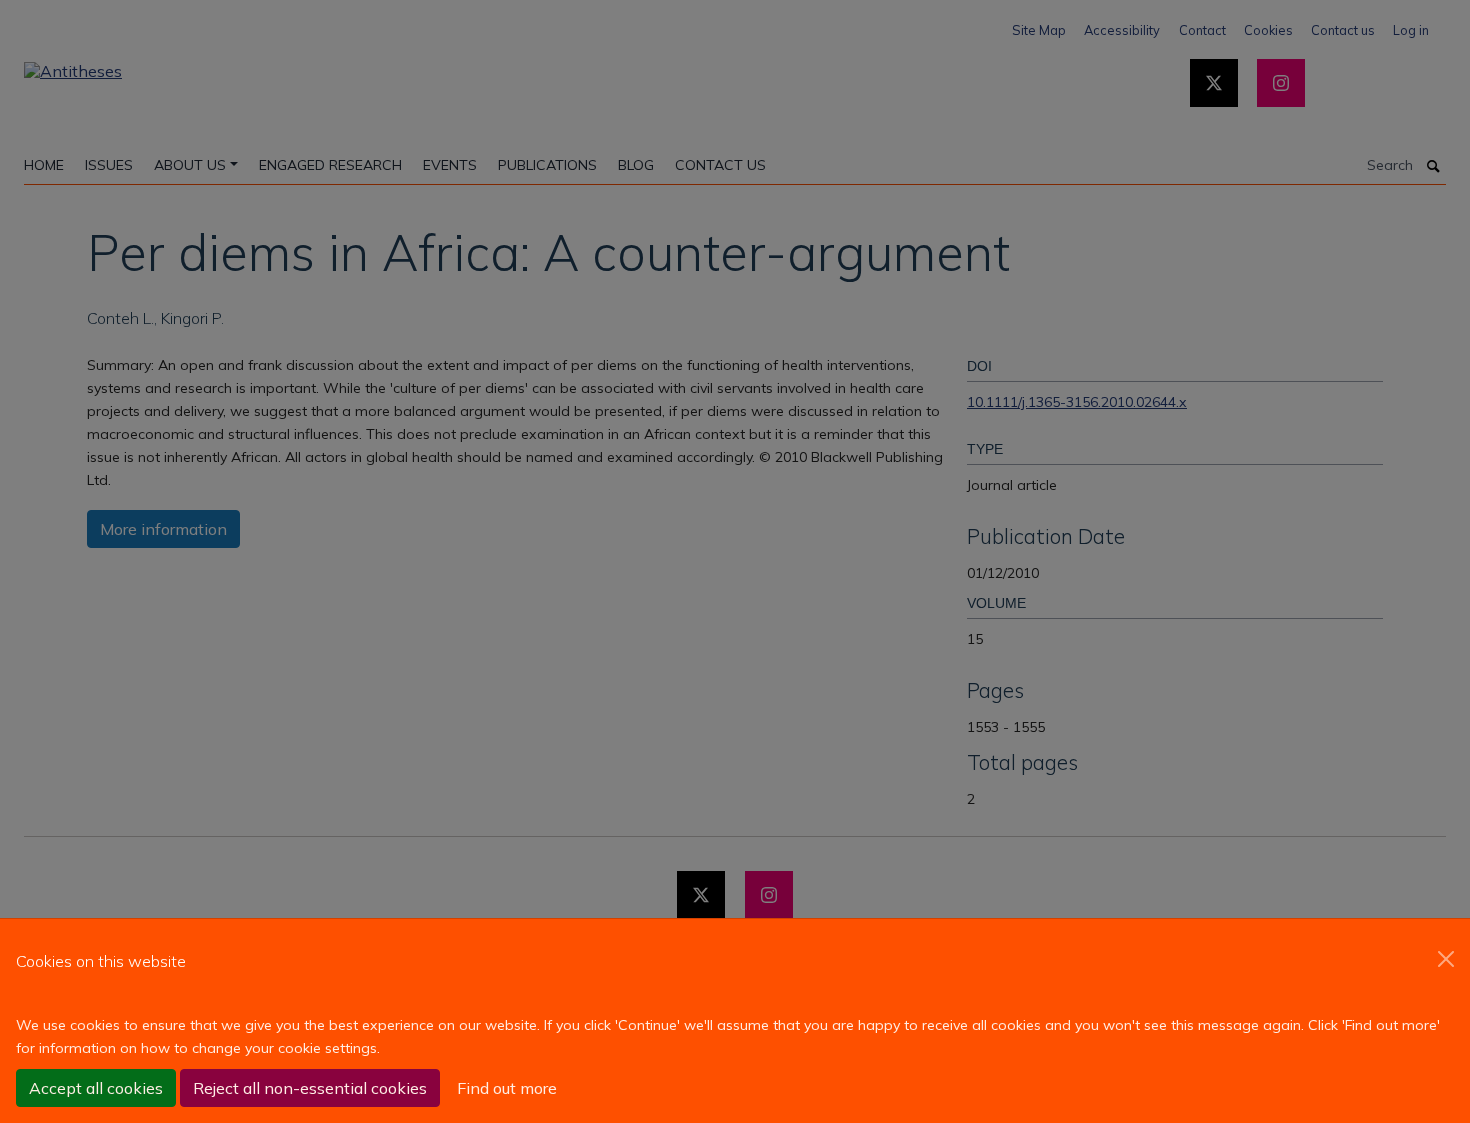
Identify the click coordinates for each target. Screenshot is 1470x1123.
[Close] (1446, 959)
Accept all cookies (96, 1088)
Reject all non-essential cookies (310, 1088)
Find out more (507, 1088)
